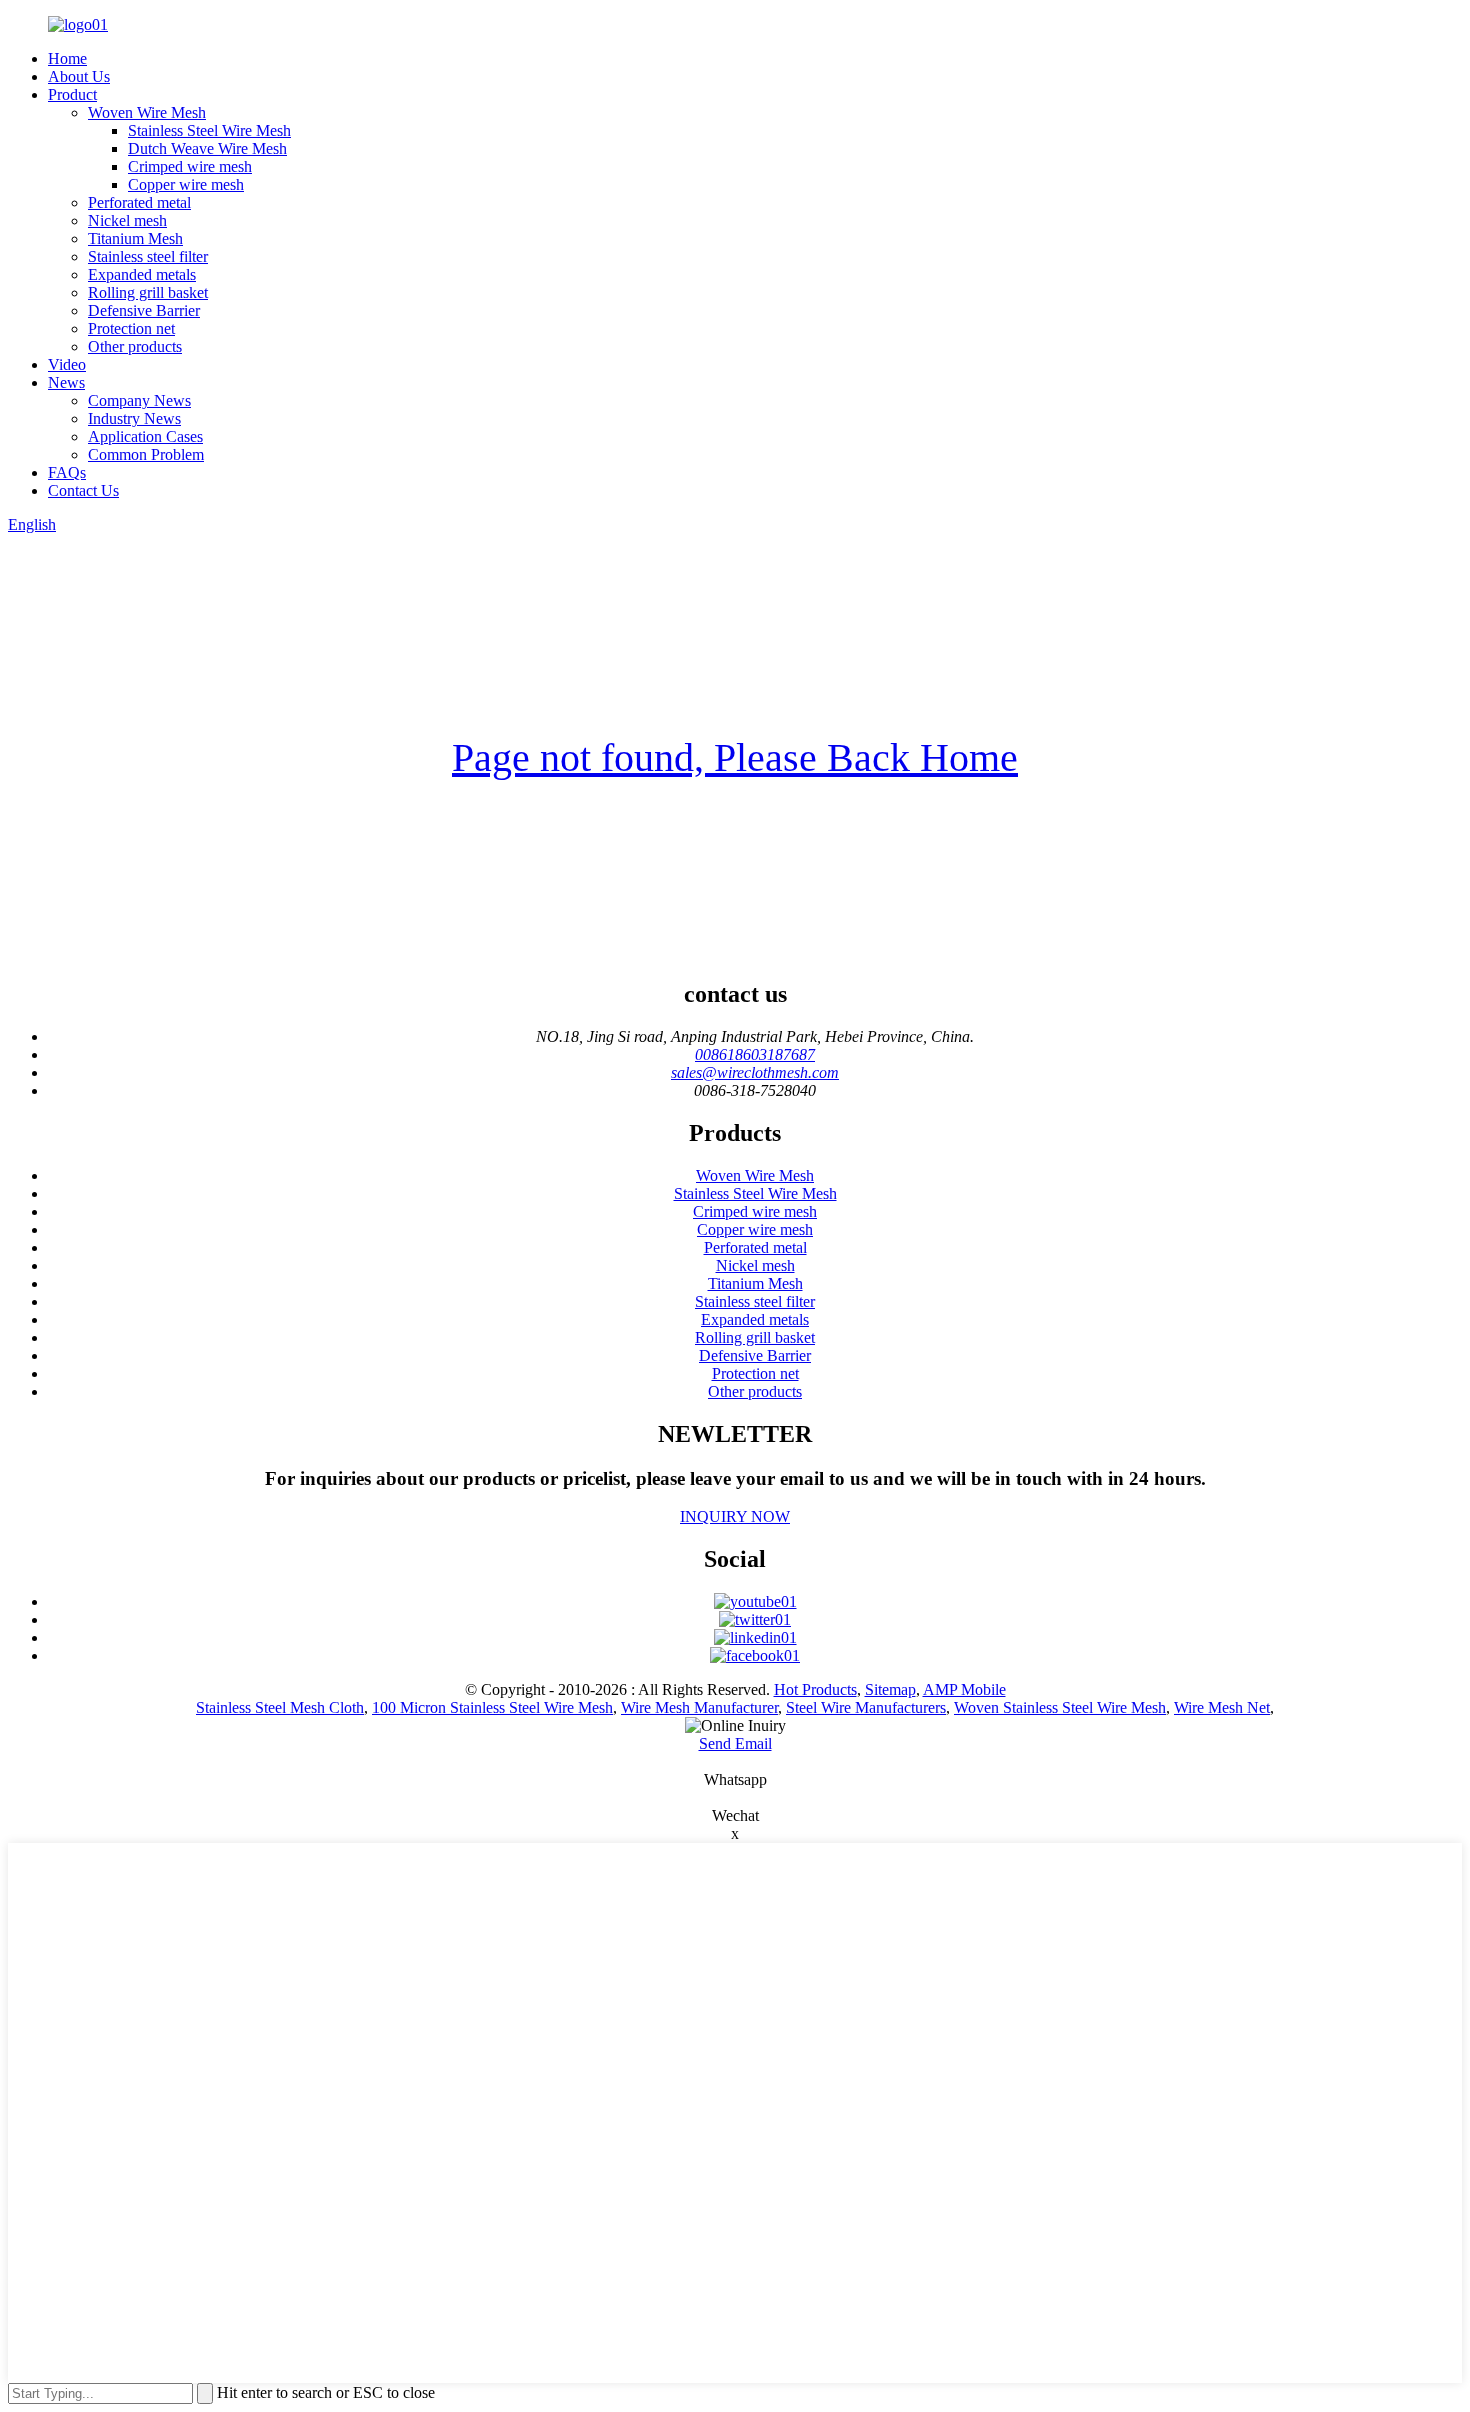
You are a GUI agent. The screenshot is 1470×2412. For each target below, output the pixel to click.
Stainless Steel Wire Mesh (209, 130)
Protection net (131, 328)
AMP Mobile (964, 1689)
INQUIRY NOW (735, 1516)
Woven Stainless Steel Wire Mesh (1060, 1707)
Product (72, 94)
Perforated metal (139, 202)
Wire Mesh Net (1222, 1707)
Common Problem (146, 454)
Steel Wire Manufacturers (866, 1707)
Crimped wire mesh (190, 166)
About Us (79, 76)
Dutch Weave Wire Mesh (207, 148)
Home (67, 58)
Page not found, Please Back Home (735, 757)
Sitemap (890, 1689)
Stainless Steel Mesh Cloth (280, 1707)
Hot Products (815, 1689)
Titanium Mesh (135, 238)
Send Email (735, 1743)
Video (67, 364)
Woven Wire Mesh (147, 112)
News (66, 382)
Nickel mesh (127, 220)
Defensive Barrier (144, 310)
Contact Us (83, 490)
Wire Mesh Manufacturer (699, 1707)
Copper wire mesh (186, 184)
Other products (135, 346)
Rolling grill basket (148, 292)
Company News (139, 400)
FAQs (67, 472)
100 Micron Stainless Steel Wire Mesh (492, 1707)
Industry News (134, 418)
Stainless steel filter (148, 256)
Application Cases (145, 436)
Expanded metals (142, 274)
